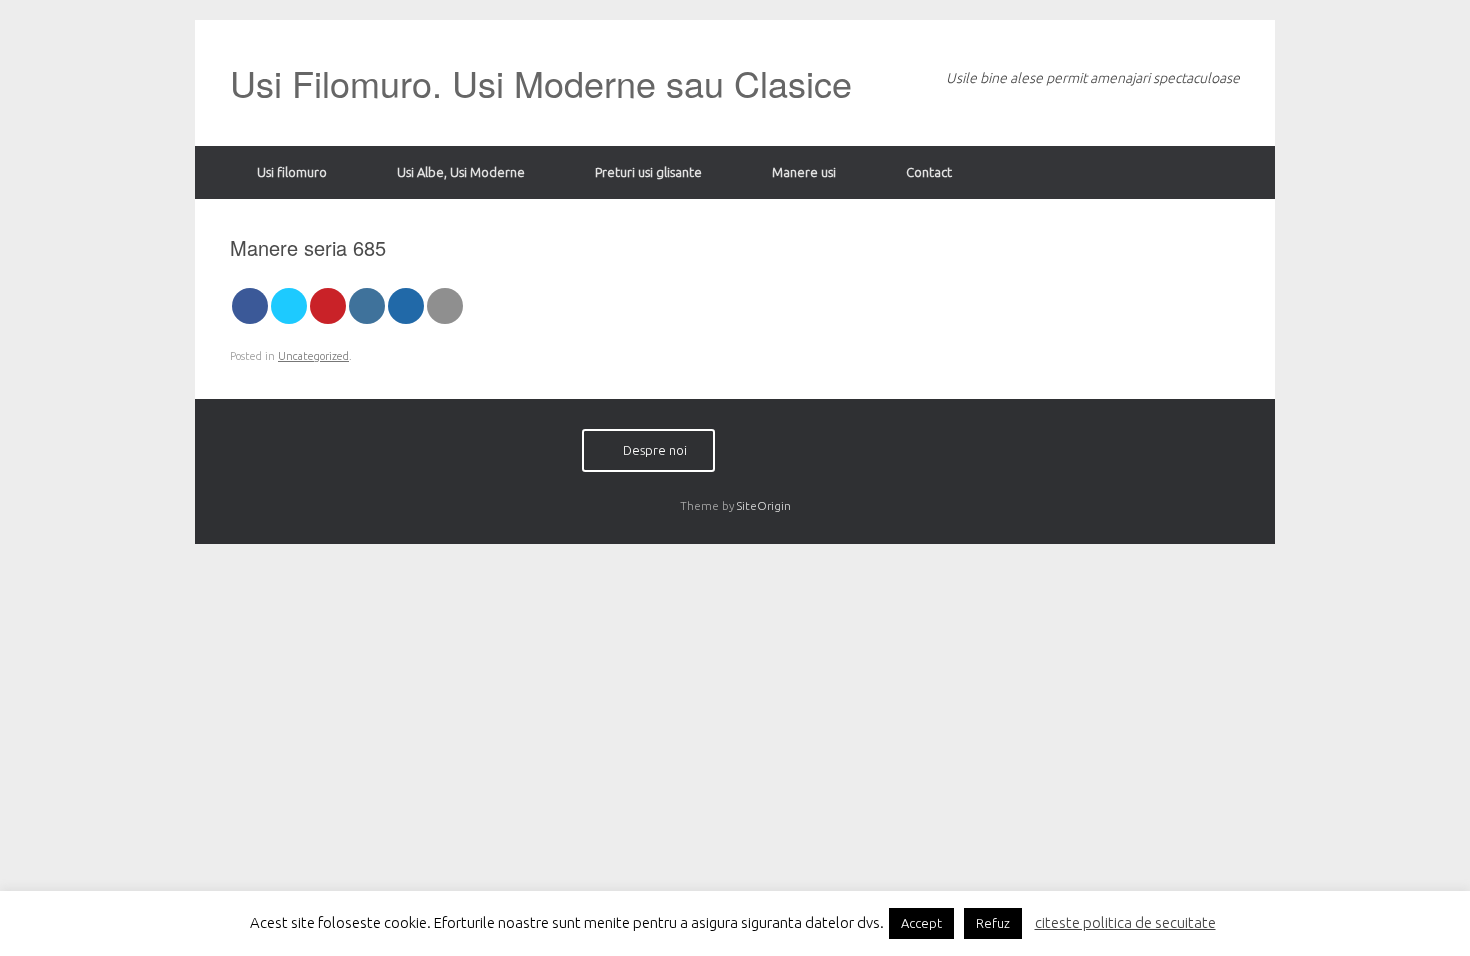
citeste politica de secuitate (1125, 922)
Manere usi (804, 172)
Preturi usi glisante (648, 172)
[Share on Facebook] (250, 306)
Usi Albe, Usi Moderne (461, 172)
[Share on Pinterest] (328, 306)
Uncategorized (313, 356)
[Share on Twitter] (289, 306)
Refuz (993, 923)
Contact (929, 172)
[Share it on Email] (445, 306)
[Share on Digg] (406, 306)
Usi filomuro (292, 172)
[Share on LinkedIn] (367, 306)
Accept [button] (921, 923)
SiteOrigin (764, 505)
